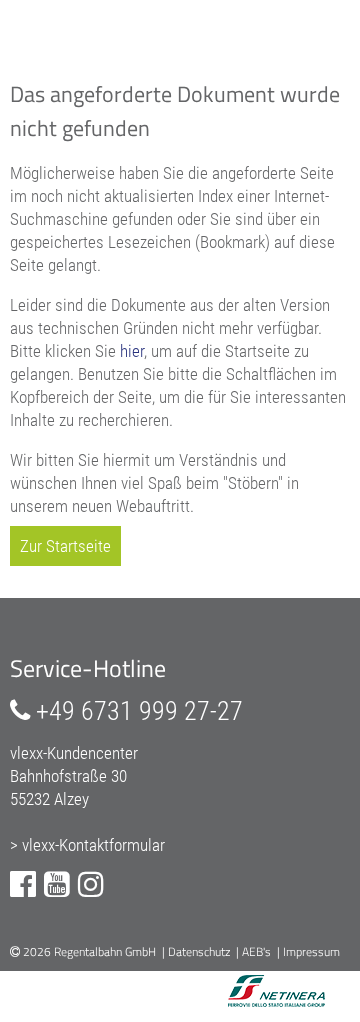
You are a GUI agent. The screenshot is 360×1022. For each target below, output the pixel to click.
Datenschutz (199, 951)
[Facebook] (23, 884)
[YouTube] (57, 884)
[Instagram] (91, 884)
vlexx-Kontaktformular (93, 845)
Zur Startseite (65, 546)
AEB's (256, 951)
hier (132, 351)
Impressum (311, 951)
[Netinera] (252, 993)
